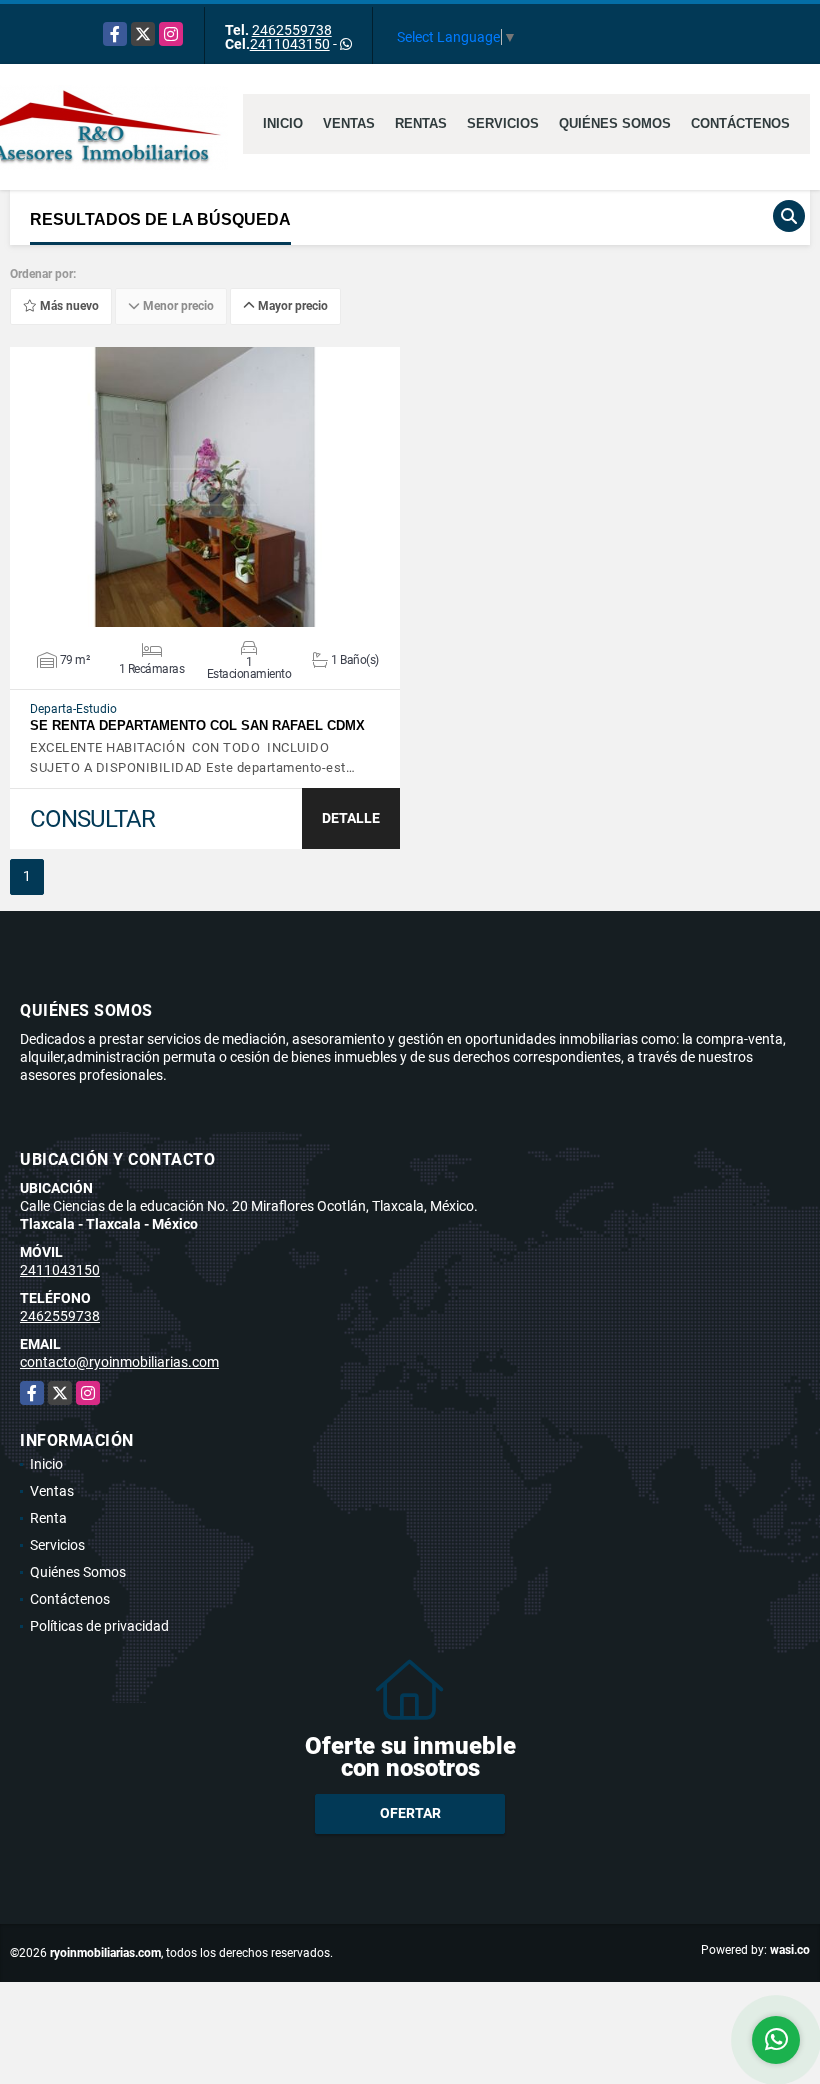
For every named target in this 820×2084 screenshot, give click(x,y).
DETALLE (351, 818)
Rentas (421, 123)
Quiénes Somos (615, 123)
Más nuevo (68, 306)
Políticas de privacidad (99, 1626)
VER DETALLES (205, 487)
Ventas (349, 123)
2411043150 (290, 44)
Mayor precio (291, 306)
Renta (48, 1518)
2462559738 (292, 30)
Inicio (283, 123)
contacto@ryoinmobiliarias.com (119, 1362)
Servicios (503, 123)
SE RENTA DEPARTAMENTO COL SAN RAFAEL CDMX (197, 725)
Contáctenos (740, 123)
